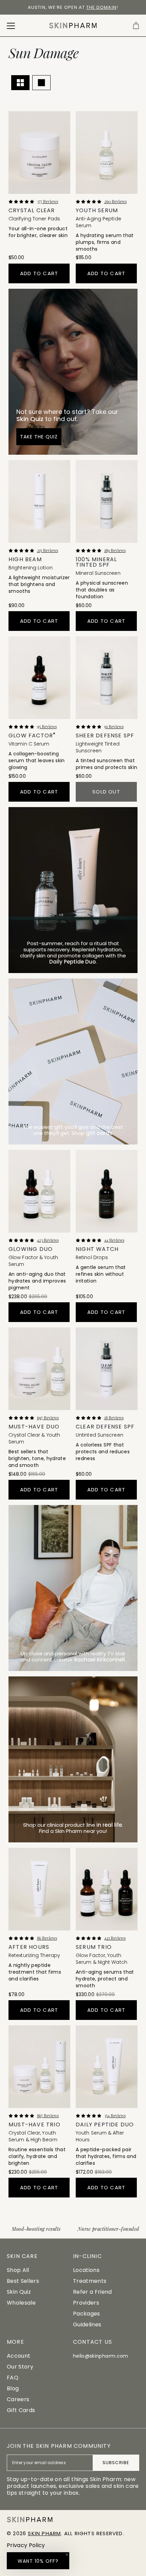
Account (19, 2356)
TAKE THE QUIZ (39, 437)
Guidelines (87, 2324)
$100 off (27, 7)
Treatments (90, 2281)
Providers (86, 2303)
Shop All (18, 2270)
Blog (13, 2388)
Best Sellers (23, 2281)
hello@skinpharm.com (101, 2356)
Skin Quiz (19, 2292)
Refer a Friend (92, 2292)
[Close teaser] (67, 2555)
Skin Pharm (44, 2533)
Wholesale (21, 2303)
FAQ (13, 2378)
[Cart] (136, 26)
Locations (86, 2270)
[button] (38, 2561)
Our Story (20, 2367)
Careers (18, 2399)
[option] (73, 7)
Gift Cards (21, 2410)
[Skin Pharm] (73, 26)
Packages (87, 2314)
